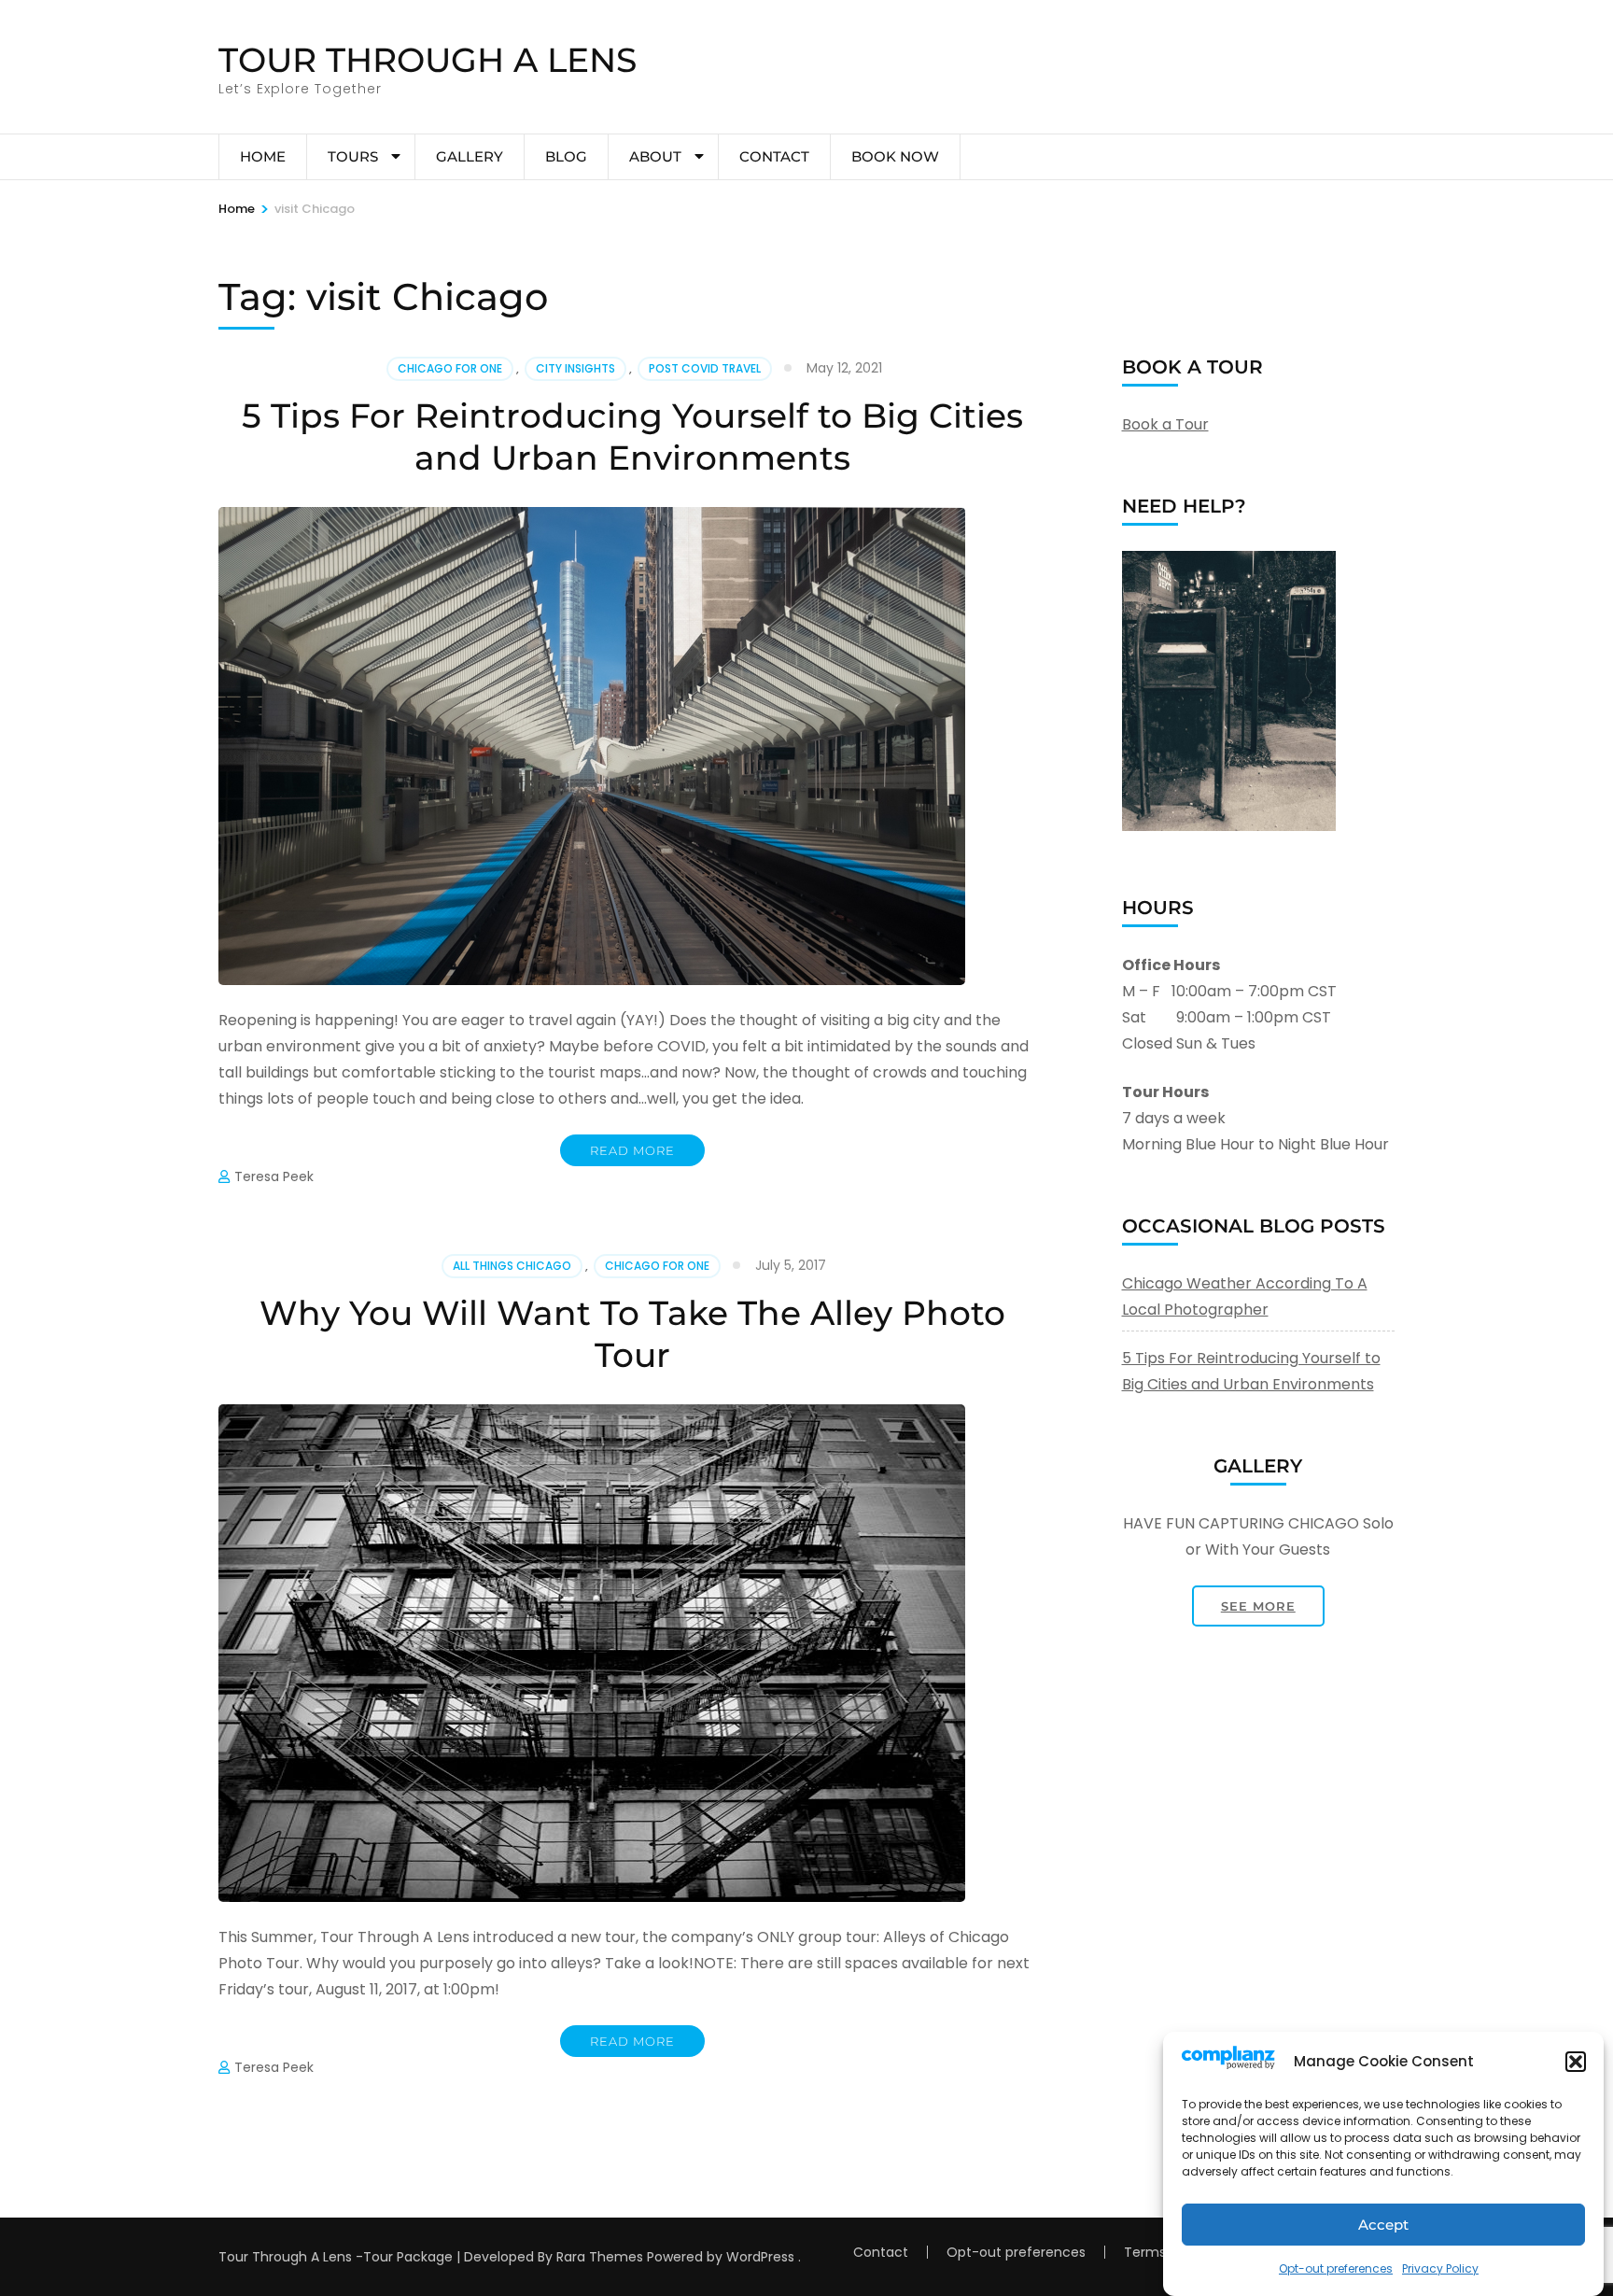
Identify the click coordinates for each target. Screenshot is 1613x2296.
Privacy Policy (1440, 2268)
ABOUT (655, 156)
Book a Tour (1165, 424)
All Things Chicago (512, 1266)
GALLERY (470, 156)
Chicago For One (450, 368)
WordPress (760, 2257)
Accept (1383, 2225)
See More (1258, 1606)
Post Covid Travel (705, 368)
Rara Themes (600, 2257)
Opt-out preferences (1336, 2268)
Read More (632, 1150)
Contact (774, 156)
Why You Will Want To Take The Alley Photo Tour (632, 1334)
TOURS (353, 156)
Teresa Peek (274, 1176)
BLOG (566, 156)
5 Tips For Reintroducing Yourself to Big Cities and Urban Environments (632, 437)
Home (263, 156)
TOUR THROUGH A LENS (428, 60)
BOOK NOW (895, 156)
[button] (1576, 2062)
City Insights (575, 368)
